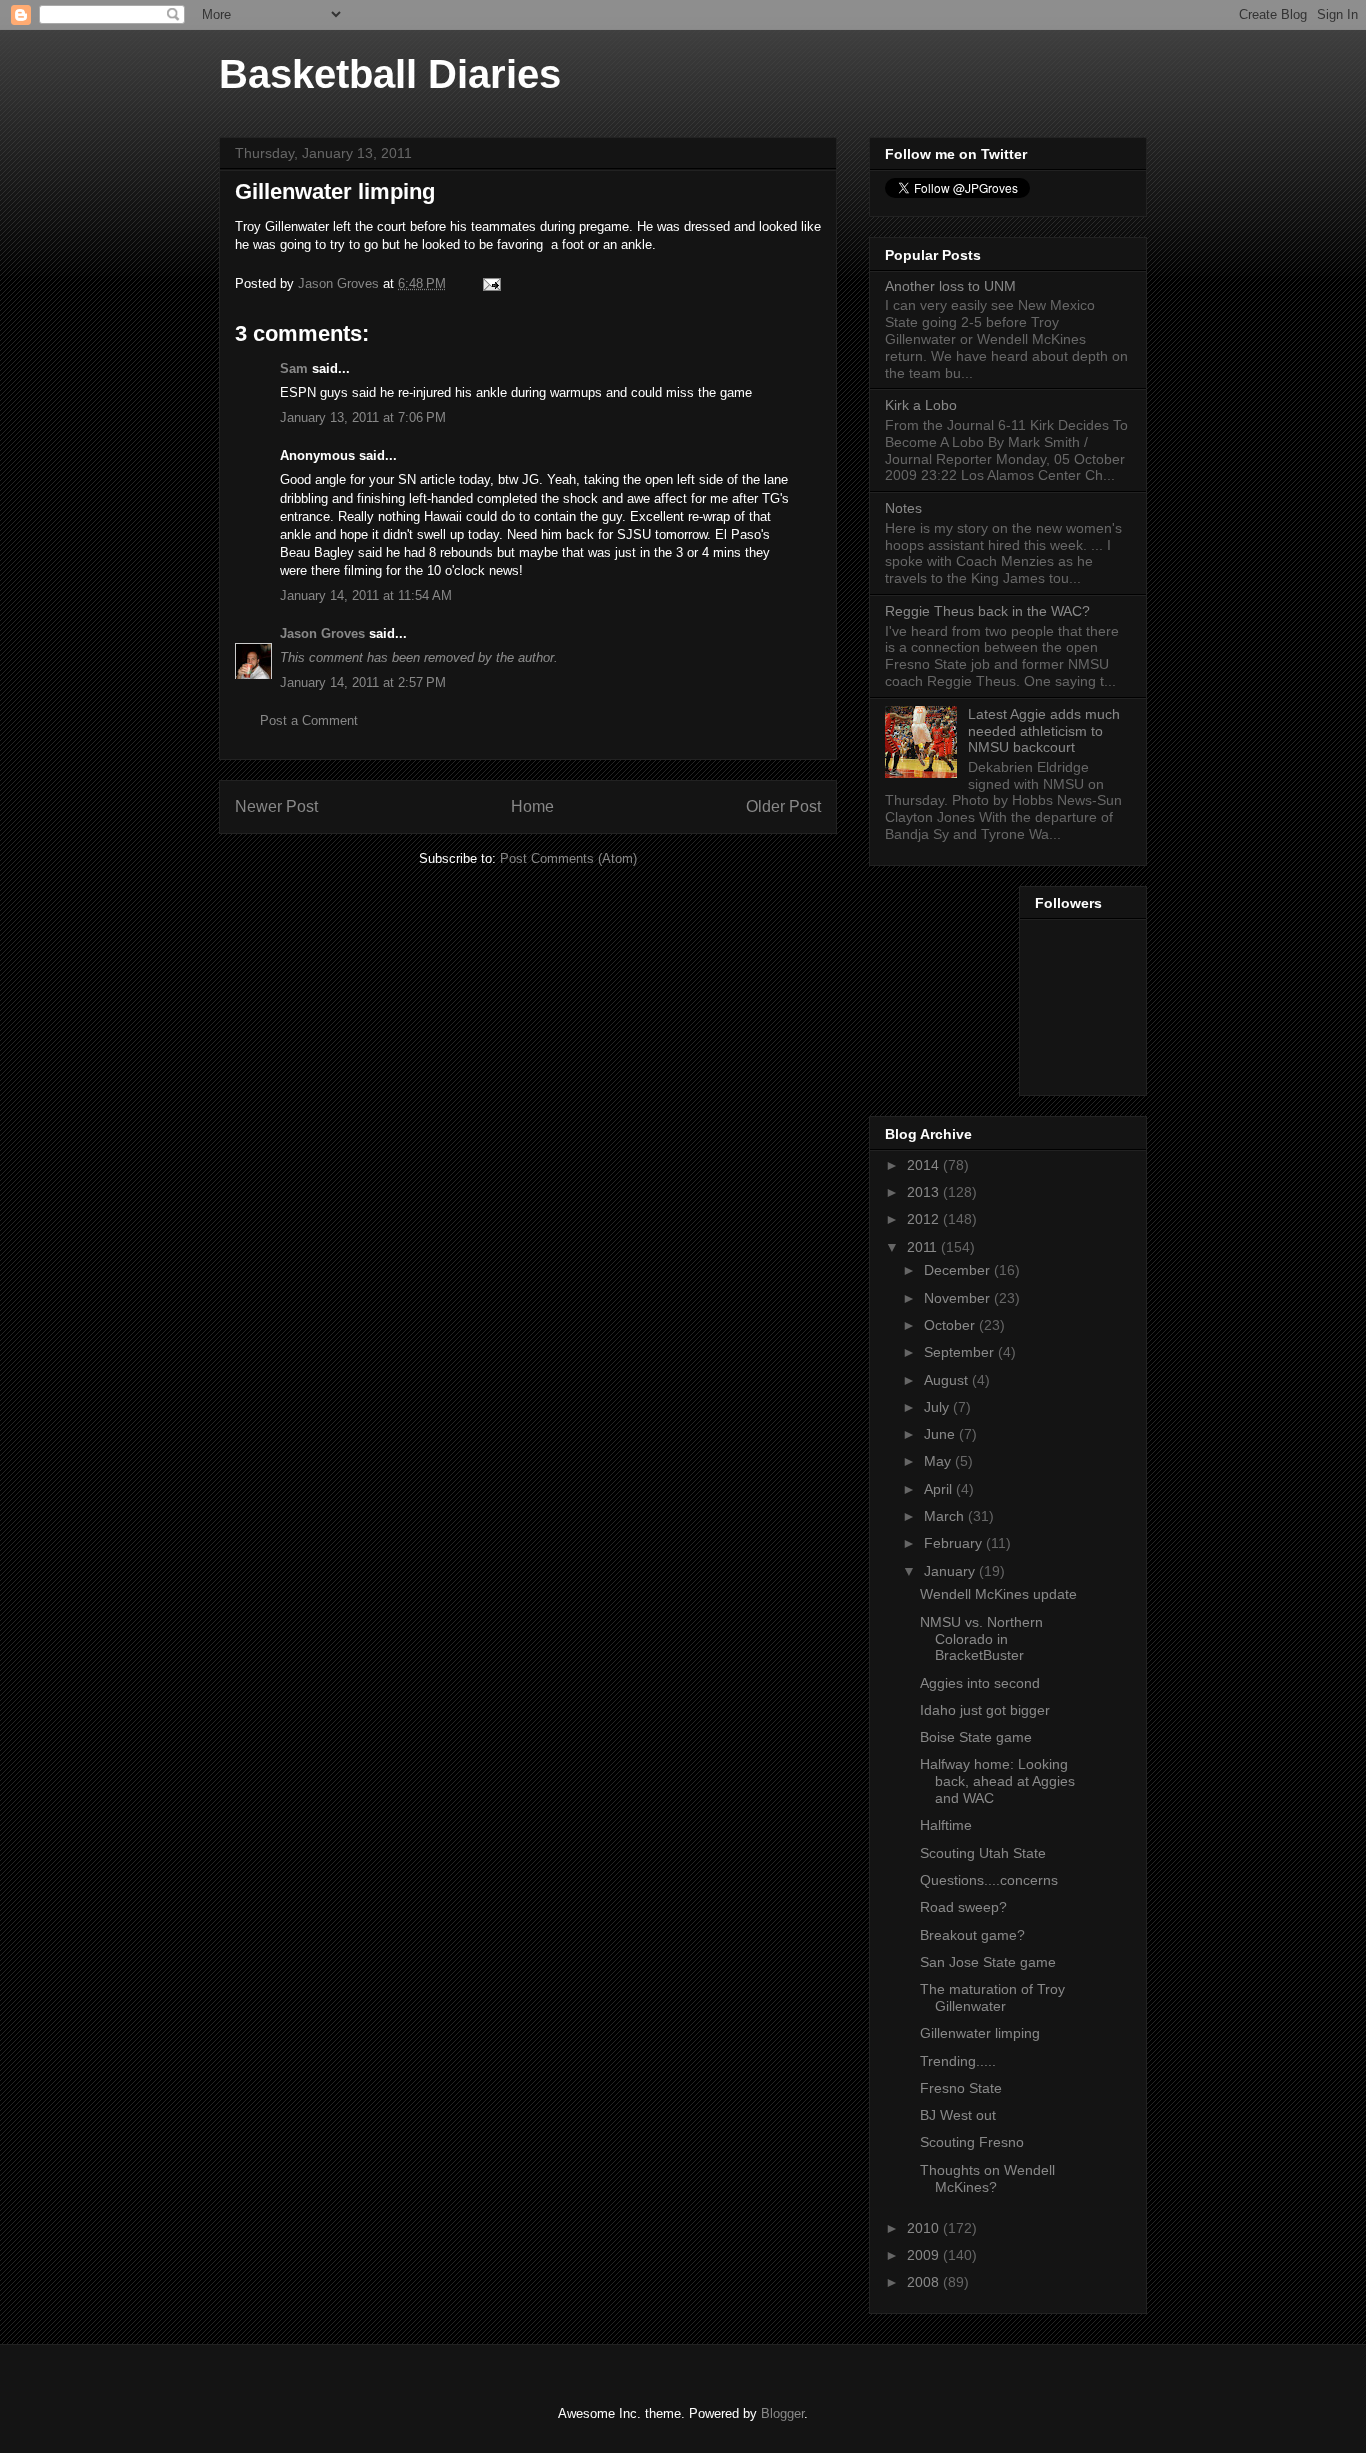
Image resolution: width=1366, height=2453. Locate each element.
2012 (925, 1219)
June (941, 1434)
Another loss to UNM (950, 286)
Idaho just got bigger (985, 1710)
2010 (925, 2228)
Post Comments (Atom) (568, 858)
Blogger (782, 2413)
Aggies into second (980, 1683)
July (938, 1407)
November (959, 1298)
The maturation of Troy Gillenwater (992, 1997)
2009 (925, 2255)
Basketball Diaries (390, 74)
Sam (294, 368)
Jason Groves (322, 633)
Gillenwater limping (980, 2033)
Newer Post (276, 806)
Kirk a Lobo (921, 405)
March (946, 1516)
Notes (903, 508)
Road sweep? (963, 1907)
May (939, 1461)
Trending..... (958, 2061)
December (959, 1270)
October (951, 1325)
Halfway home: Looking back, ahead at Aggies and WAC (997, 1781)
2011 (924, 1247)
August (948, 1380)
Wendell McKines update (998, 1594)
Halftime (946, 1825)
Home (532, 806)
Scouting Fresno (972, 2142)
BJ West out (958, 2115)
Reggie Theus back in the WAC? (987, 611)
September (961, 1352)
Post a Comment (309, 720)
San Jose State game (988, 1962)
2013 (925, 1192)
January (951, 1571)
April (940, 1489)
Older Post (783, 806)
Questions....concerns (989, 1880)
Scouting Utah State (983, 1853)
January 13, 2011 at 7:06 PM (363, 417)
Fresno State (961, 2088)
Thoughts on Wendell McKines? (987, 2178)
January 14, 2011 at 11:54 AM (366, 595)
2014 (925, 1165)
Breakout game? (972, 1935)
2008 (925, 2282)
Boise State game (976, 1737)
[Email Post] (490, 283)
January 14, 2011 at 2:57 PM (363, 682)
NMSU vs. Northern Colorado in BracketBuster (981, 1639)
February (955, 1543)
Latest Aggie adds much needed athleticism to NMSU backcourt (1044, 731)
